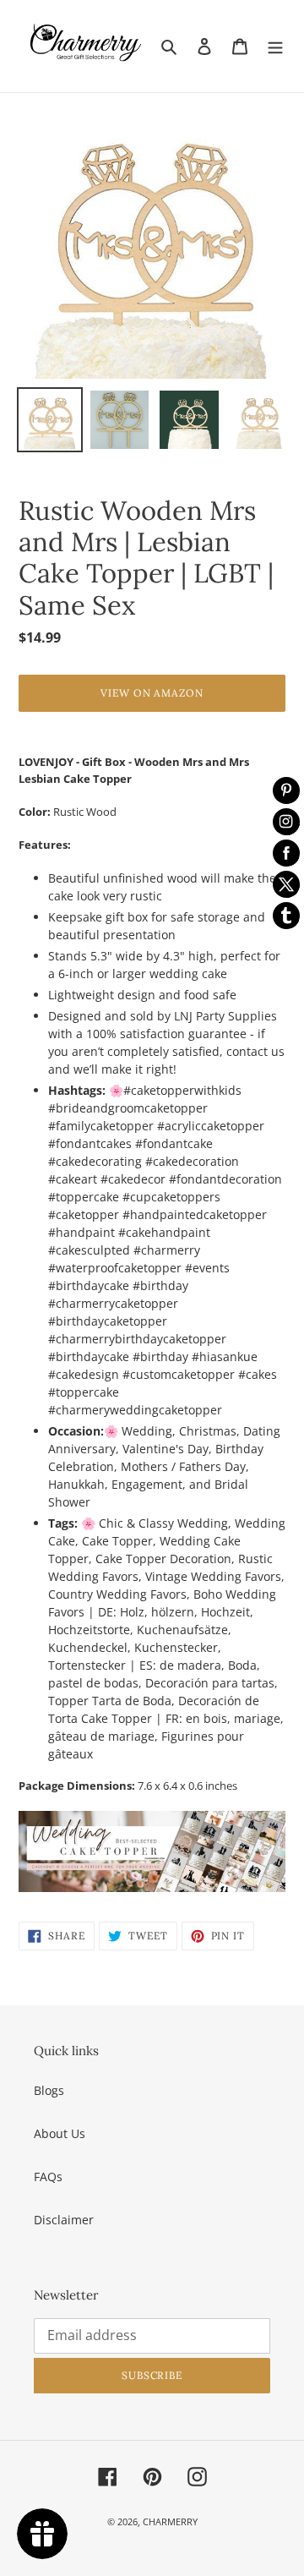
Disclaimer (64, 2220)
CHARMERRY (170, 2521)
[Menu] (275, 46)
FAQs (48, 2177)
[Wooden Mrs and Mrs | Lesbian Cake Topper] (152, 1851)
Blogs (49, 2090)
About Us (60, 2133)
